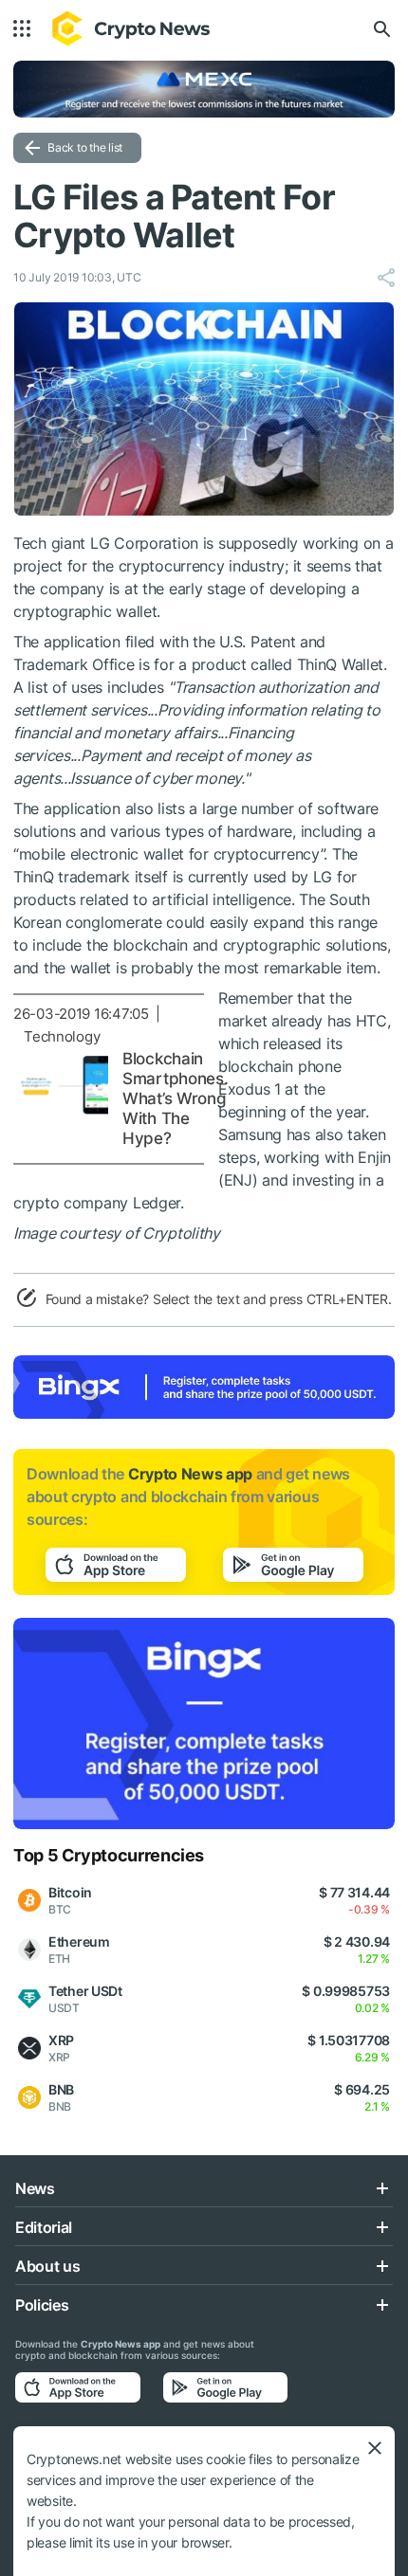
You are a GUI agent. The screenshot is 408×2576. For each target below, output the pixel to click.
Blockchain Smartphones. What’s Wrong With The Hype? (176, 1098)
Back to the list (85, 147)
